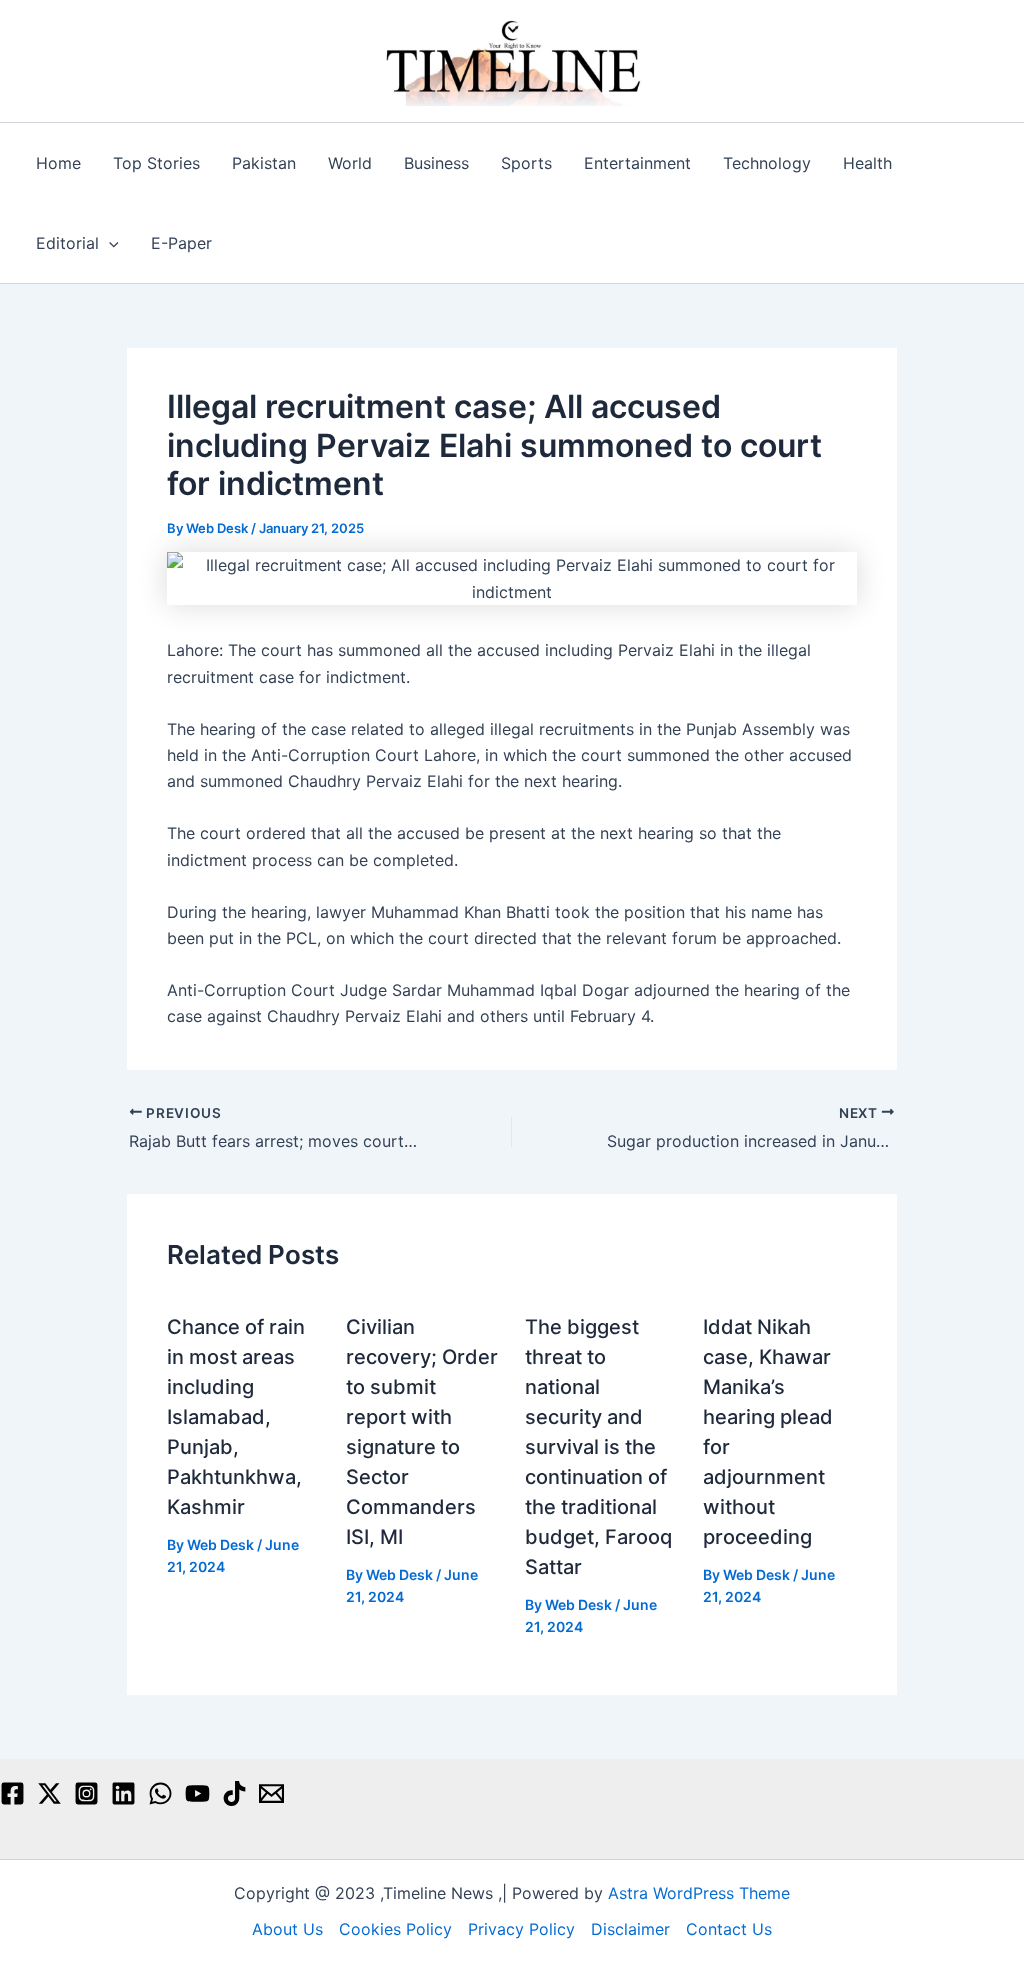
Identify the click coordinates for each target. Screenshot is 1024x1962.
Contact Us (729, 1929)
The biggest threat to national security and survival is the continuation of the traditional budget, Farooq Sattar (598, 1447)
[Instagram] (86, 1793)
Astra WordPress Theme (699, 1893)
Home (58, 163)
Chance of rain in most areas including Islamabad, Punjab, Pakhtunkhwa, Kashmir (236, 1417)
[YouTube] (197, 1793)
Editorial (67, 243)
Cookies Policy (395, 1929)
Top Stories (156, 163)
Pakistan (264, 163)
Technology (767, 163)
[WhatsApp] (160, 1793)
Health (867, 163)
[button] (109, 243)
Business (436, 163)
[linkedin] (123, 1793)
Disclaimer (630, 1929)
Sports (526, 163)
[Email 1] (271, 1793)
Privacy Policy (521, 1929)
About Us (287, 1929)
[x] (49, 1793)
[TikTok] (234, 1793)
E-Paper (181, 243)
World (350, 163)
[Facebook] (12, 1793)
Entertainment (637, 163)
